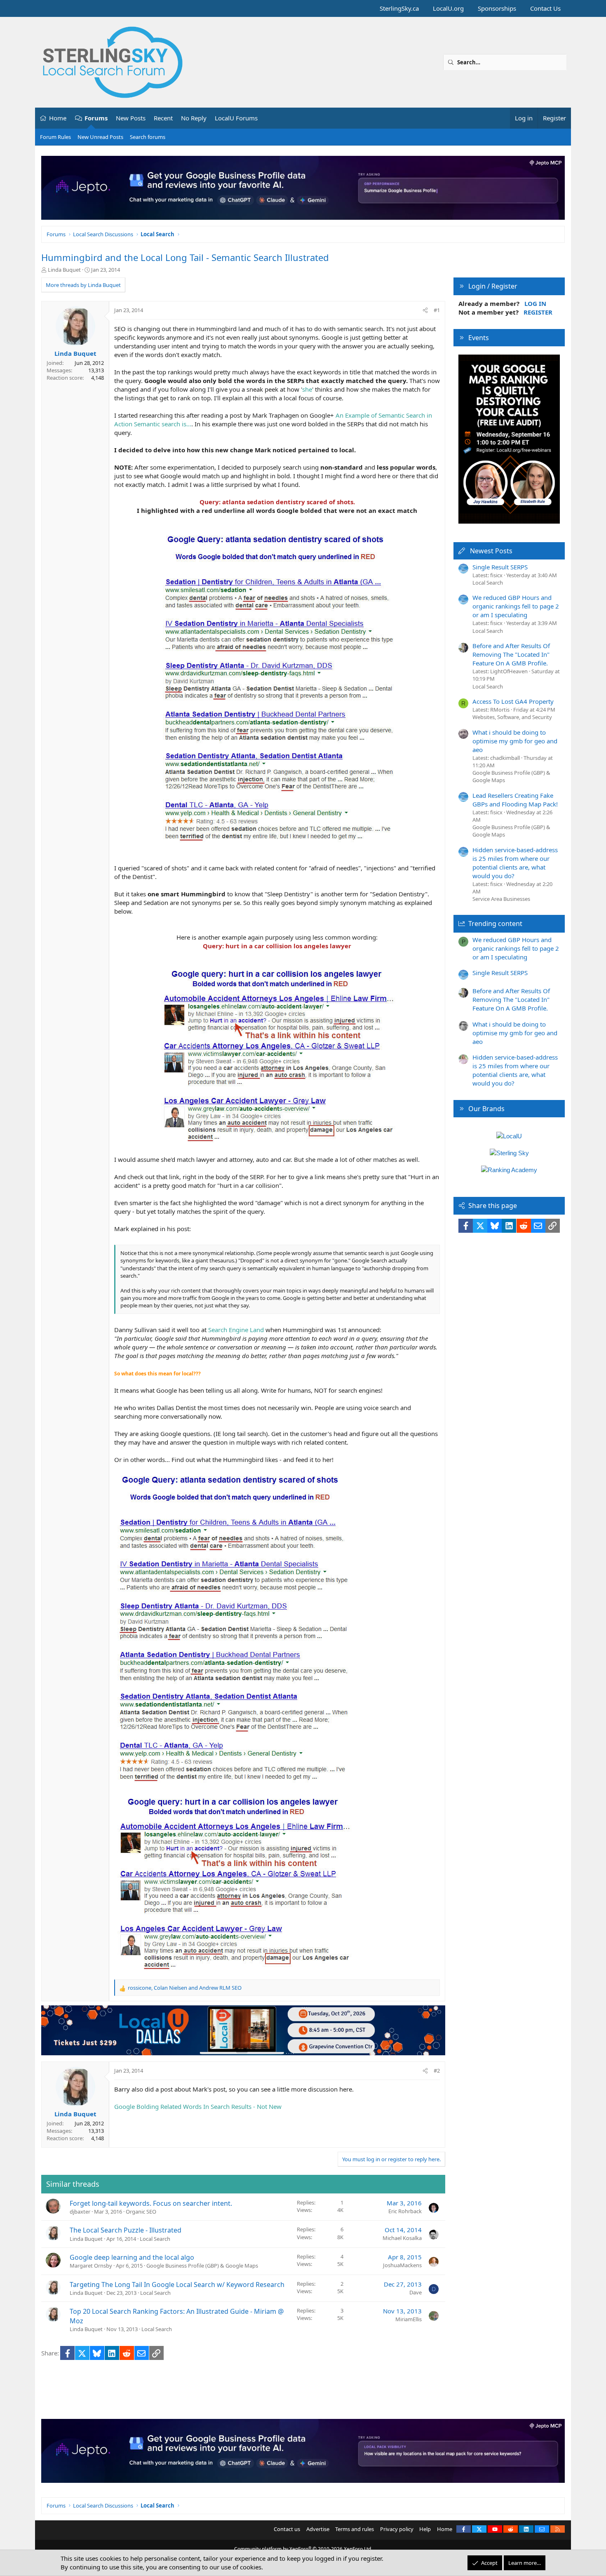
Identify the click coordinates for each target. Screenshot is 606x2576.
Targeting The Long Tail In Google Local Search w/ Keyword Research (177, 2285)
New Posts (131, 118)
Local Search (155, 2239)
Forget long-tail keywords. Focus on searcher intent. (151, 2203)
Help (425, 2529)
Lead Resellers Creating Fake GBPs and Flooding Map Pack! (515, 800)
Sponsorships (497, 8)
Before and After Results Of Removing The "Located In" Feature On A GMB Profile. (511, 654)
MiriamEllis (409, 2319)
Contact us (287, 2529)
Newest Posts (491, 551)
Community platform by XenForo (303, 2549)
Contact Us (545, 8)
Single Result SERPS (500, 567)
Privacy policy (397, 2529)
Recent (163, 118)
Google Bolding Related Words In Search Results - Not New (198, 2106)
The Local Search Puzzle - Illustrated (126, 2230)
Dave (416, 2292)
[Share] (425, 310)
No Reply (194, 118)
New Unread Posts (100, 137)
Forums (96, 118)
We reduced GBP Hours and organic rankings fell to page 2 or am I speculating (516, 606)
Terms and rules (355, 2529)
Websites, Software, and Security (512, 717)
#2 (437, 2071)
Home (58, 118)
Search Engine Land (236, 1330)
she (307, 389)
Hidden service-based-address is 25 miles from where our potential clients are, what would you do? (515, 863)
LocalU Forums (236, 118)
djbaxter (80, 2212)
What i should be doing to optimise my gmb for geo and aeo (515, 741)
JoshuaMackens (402, 2265)
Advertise (318, 2529)
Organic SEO (141, 2212)
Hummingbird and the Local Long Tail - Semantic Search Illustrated (185, 257)
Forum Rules (55, 137)
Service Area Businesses (501, 899)
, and (185, 1988)
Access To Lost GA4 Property (513, 701)
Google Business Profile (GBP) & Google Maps (202, 2266)
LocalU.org (448, 8)
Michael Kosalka (402, 2238)
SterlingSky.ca (399, 8)
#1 (437, 310)
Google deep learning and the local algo (132, 2257)
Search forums (148, 137)
